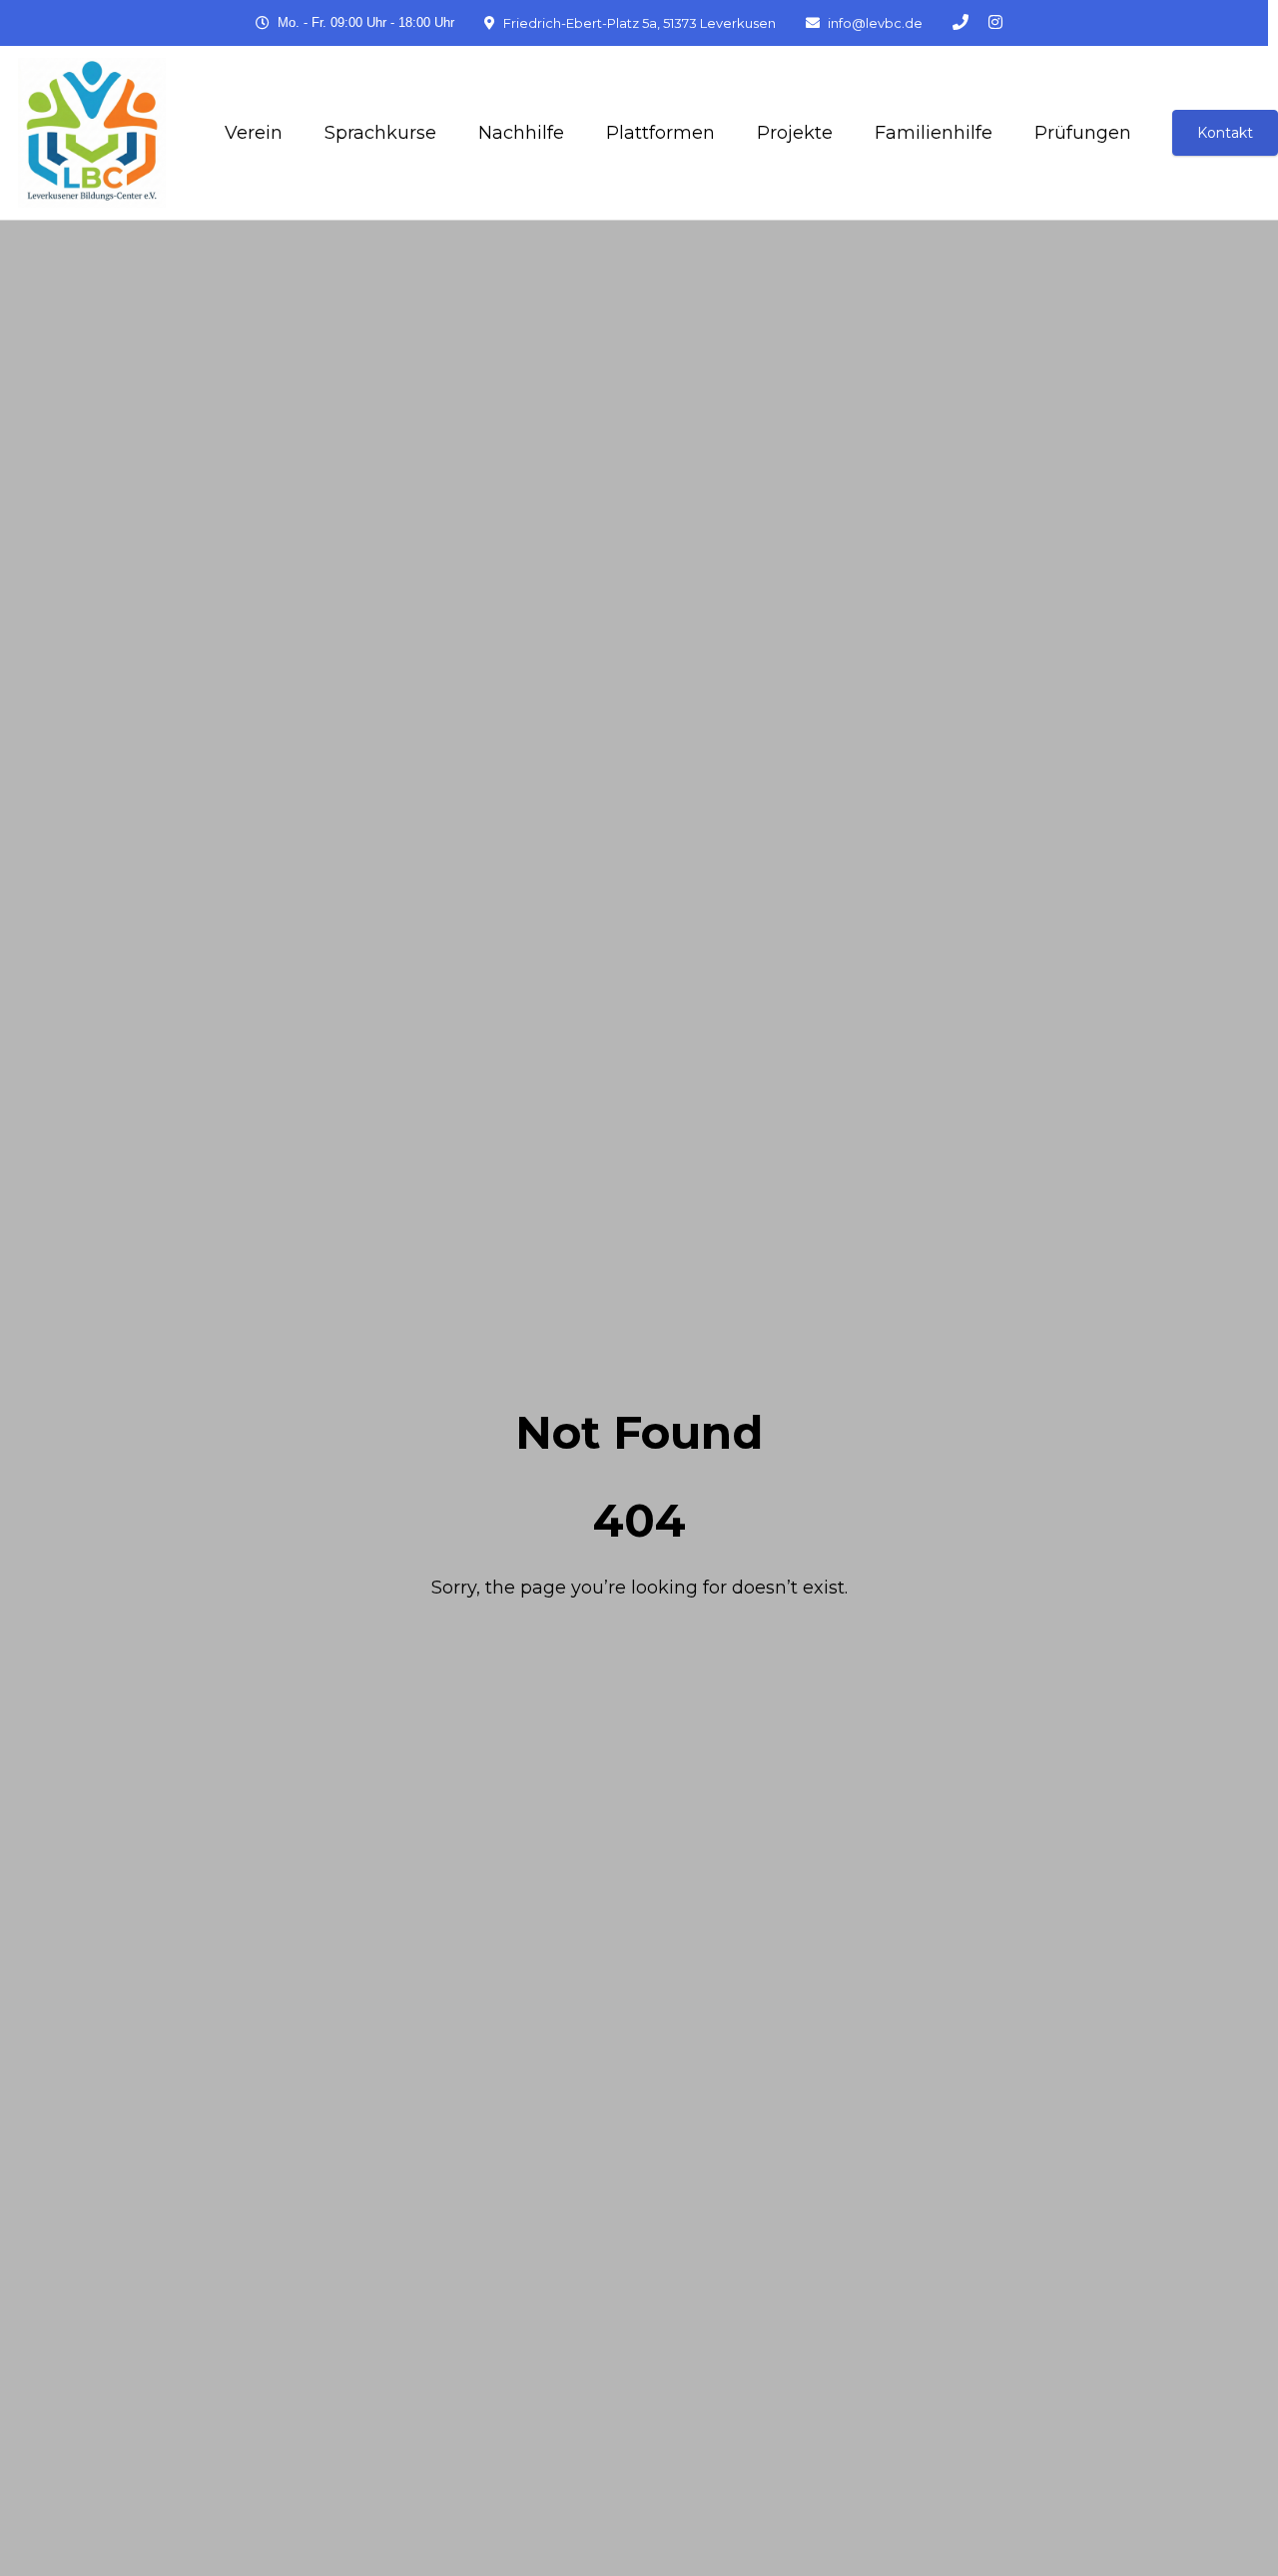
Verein (254, 133)
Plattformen (660, 133)
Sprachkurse (380, 133)
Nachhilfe (521, 133)
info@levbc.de (875, 23)
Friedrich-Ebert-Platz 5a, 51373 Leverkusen (639, 23)
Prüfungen (1083, 133)
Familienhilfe (934, 133)
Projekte (795, 133)
